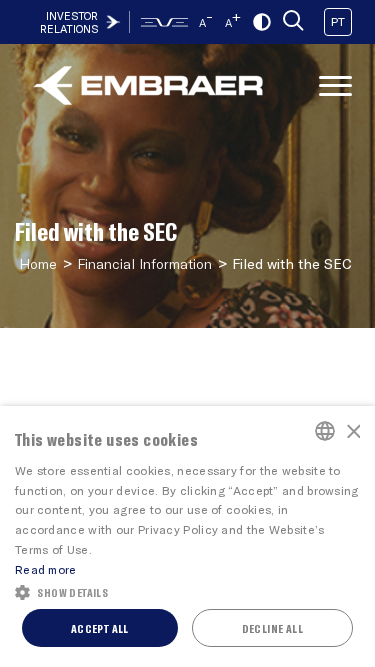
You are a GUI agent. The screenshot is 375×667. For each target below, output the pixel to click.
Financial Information (144, 263)
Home (38, 263)
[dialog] (187, 536)
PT (338, 21)
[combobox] (325, 431)
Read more (46, 569)
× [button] (352, 430)
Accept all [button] (100, 628)
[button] (187, 590)
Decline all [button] (272, 628)
